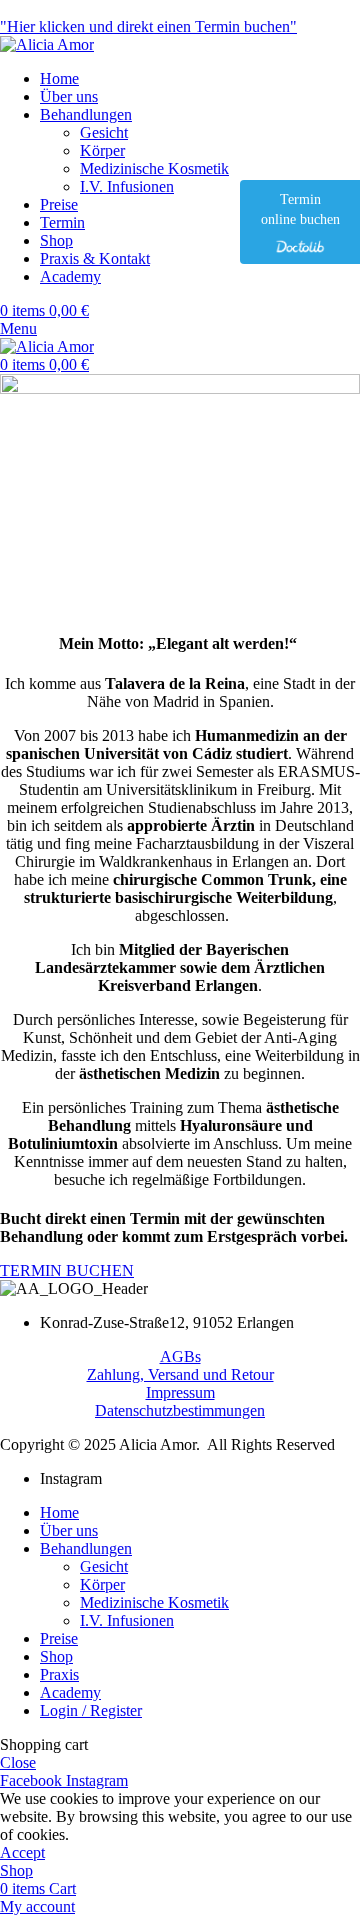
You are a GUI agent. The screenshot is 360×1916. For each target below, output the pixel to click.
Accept (22, 1852)
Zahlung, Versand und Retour (180, 1374)
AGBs (180, 1356)
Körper (102, 150)
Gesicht (104, 132)
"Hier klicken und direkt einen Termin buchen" (148, 26)
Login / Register (91, 1710)
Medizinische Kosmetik (154, 168)
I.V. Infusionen (127, 186)
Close (18, 1762)
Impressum (180, 1392)
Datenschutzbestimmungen (180, 1410)
